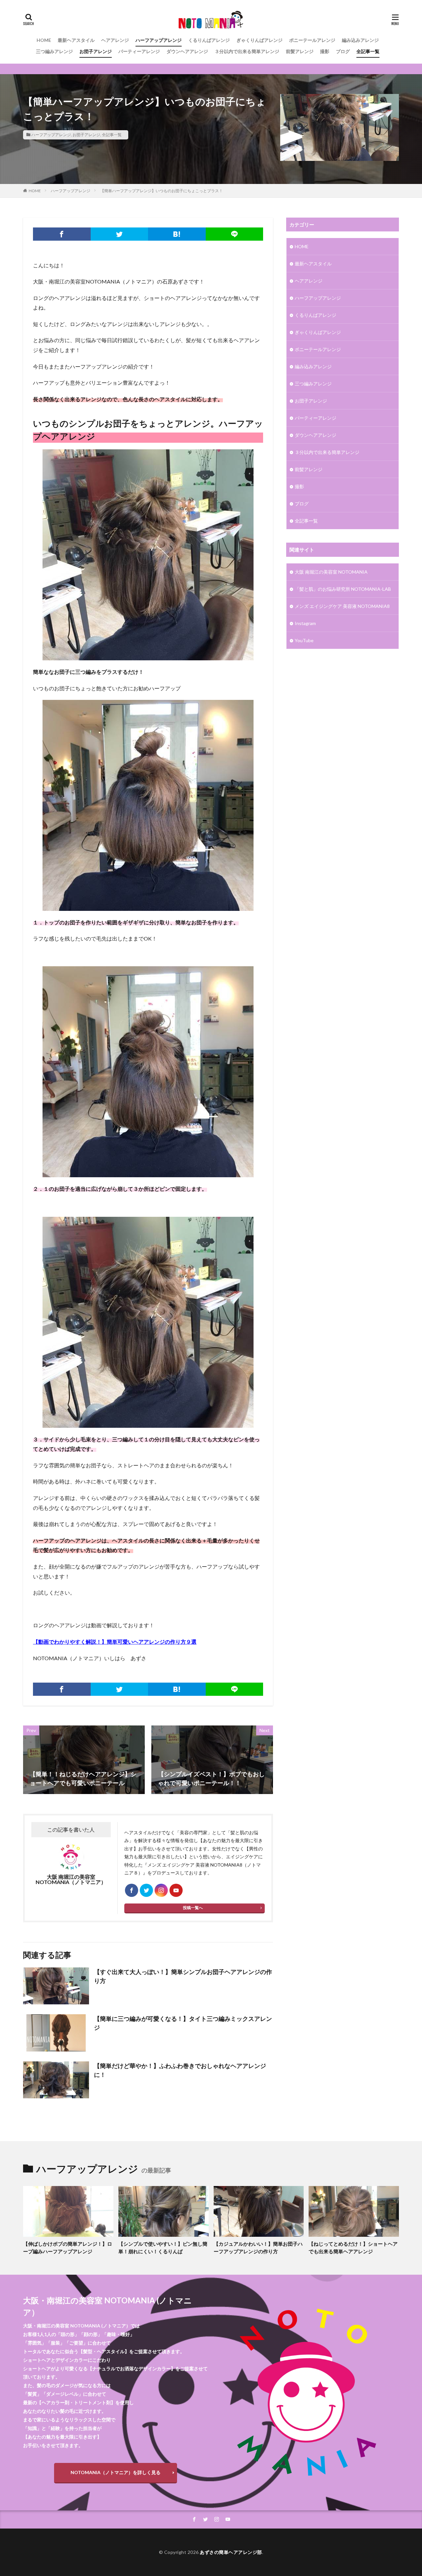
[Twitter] (120, 234)
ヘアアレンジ (115, 40)
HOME (44, 40)
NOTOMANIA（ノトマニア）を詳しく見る (116, 2472)
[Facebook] (62, 234)
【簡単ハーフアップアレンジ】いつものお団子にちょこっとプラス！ (162, 191)
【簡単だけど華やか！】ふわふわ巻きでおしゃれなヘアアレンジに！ (180, 2070)
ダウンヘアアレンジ (187, 51)
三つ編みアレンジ (54, 51)
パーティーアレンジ (139, 51)
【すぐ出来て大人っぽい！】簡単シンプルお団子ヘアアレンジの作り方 (183, 1976)
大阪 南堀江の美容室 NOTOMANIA (331, 572)
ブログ (343, 51)
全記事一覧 (368, 51)
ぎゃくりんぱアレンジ (259, 40)
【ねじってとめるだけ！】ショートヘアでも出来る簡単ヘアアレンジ (353, 2247)
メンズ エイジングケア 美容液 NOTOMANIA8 (342, 606)
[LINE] (235, 234)
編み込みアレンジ (360, 40)
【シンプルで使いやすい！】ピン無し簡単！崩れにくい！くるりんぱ (163, 2247)
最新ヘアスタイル (76, 40)
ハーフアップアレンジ (159, 40)
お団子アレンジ (96, 51)
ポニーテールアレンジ (312, 40)
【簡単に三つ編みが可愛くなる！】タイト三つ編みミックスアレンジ (183, 2023)
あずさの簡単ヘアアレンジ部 (231, 2552)
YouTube (304, 640)
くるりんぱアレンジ (209, 40)
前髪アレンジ (300, 51)
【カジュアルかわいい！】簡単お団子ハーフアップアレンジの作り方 (258, 2247)
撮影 (325, 51)
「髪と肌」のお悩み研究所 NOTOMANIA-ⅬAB (343, 589)
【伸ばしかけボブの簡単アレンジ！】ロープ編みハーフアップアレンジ (68, 2247)
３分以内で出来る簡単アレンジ (247, 51)
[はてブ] (177, 234)
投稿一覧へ (193, 1908)
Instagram (305, 623)
